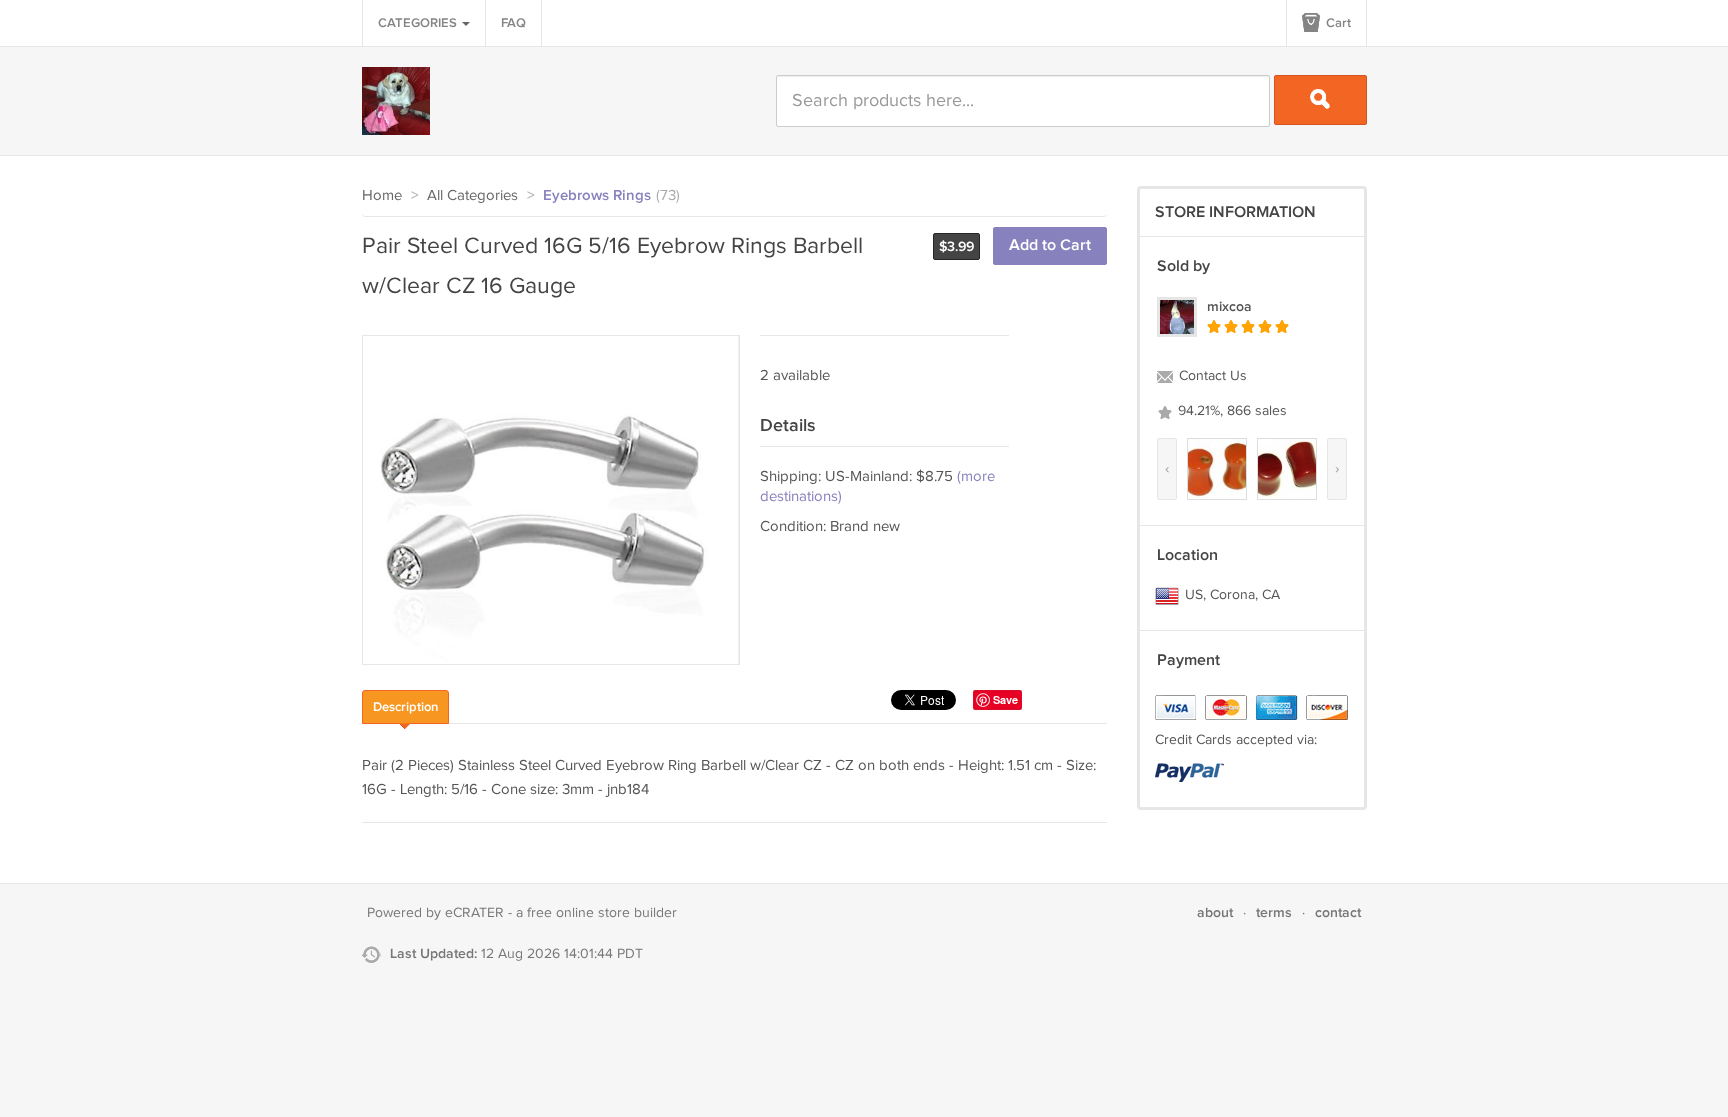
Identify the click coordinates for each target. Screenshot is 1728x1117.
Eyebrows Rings (597, 196)
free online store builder (602, 913)
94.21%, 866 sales (1230, 411)
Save (1005, 699)
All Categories (472, 195)
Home (382, 195)
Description (405, 707)
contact (1338, 912)
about (1215, 912)
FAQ (513, 23)
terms (1274, 912)
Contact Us (1211, 376)
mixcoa (1229, 306)
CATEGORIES (419, 23)
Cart (1337, 23)
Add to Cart (1050, 245)
